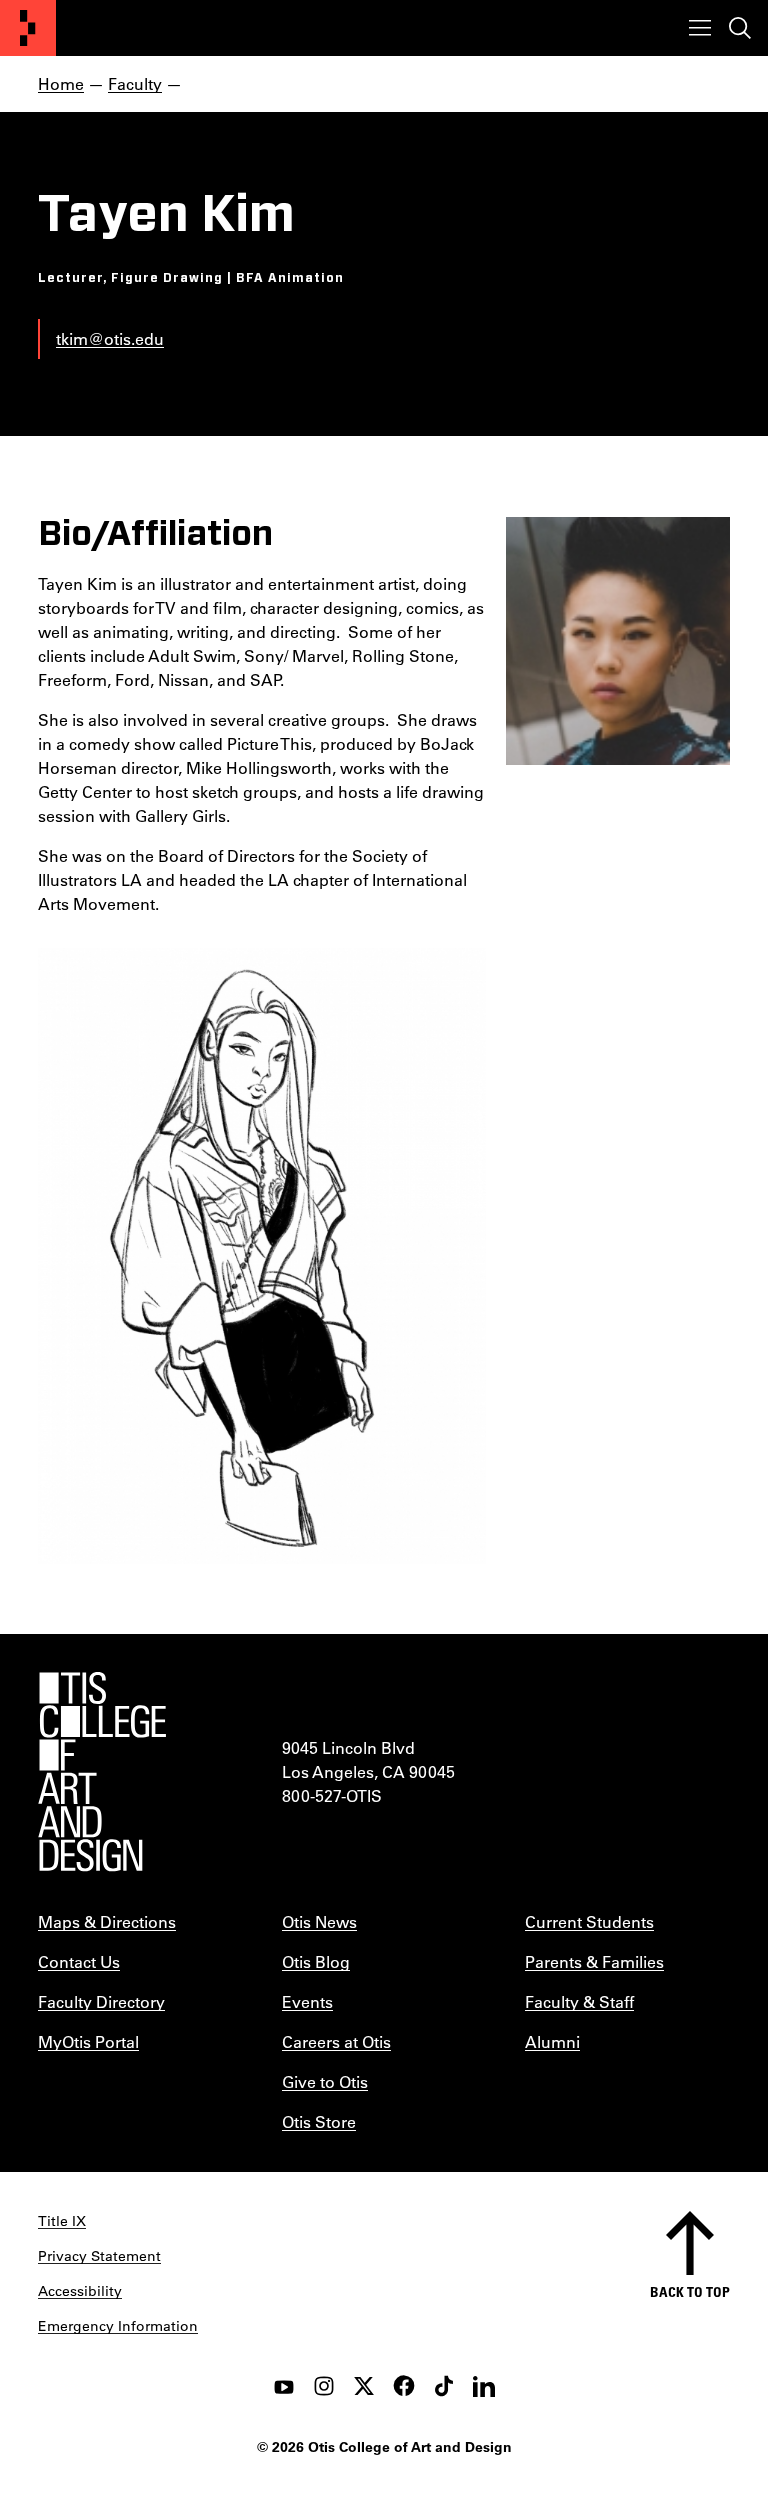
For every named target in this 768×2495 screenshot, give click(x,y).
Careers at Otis (336, 2041)
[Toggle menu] (700, 28)
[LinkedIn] (484, 2386)
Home (61, 83)
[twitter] (364, 2386)
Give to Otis (325, 2081)
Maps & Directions (107, 1921)
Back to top (690, 2291)
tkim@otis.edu (110, 338)
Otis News (319, 1921)
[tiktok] (444, 2386)
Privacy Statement (99, 2256)
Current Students (589, 1921)
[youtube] (284, 2386)
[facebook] (404, 2386)
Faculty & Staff (579, 2001)
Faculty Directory (101, 2001)
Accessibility (80, 2291)
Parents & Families (594, 1961)
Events (307, 2001)
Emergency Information (118, 2326)
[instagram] (324, 2386)
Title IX (62, 2221)
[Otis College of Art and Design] (28, 28)
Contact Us (79, 1961)
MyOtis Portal (88, 2041)
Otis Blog (316, 1961)
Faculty (135, 83)
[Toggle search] (740, 28)
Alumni (552, 2041)
